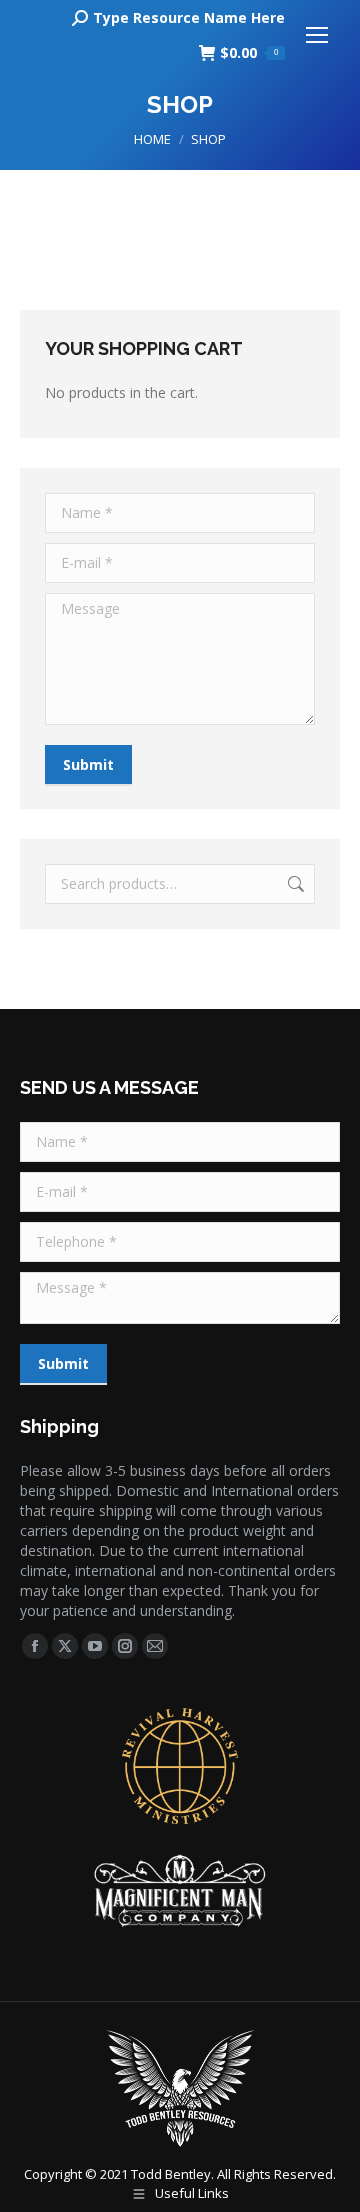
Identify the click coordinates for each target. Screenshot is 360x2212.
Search (294, 884)
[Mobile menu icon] (317, 35)
